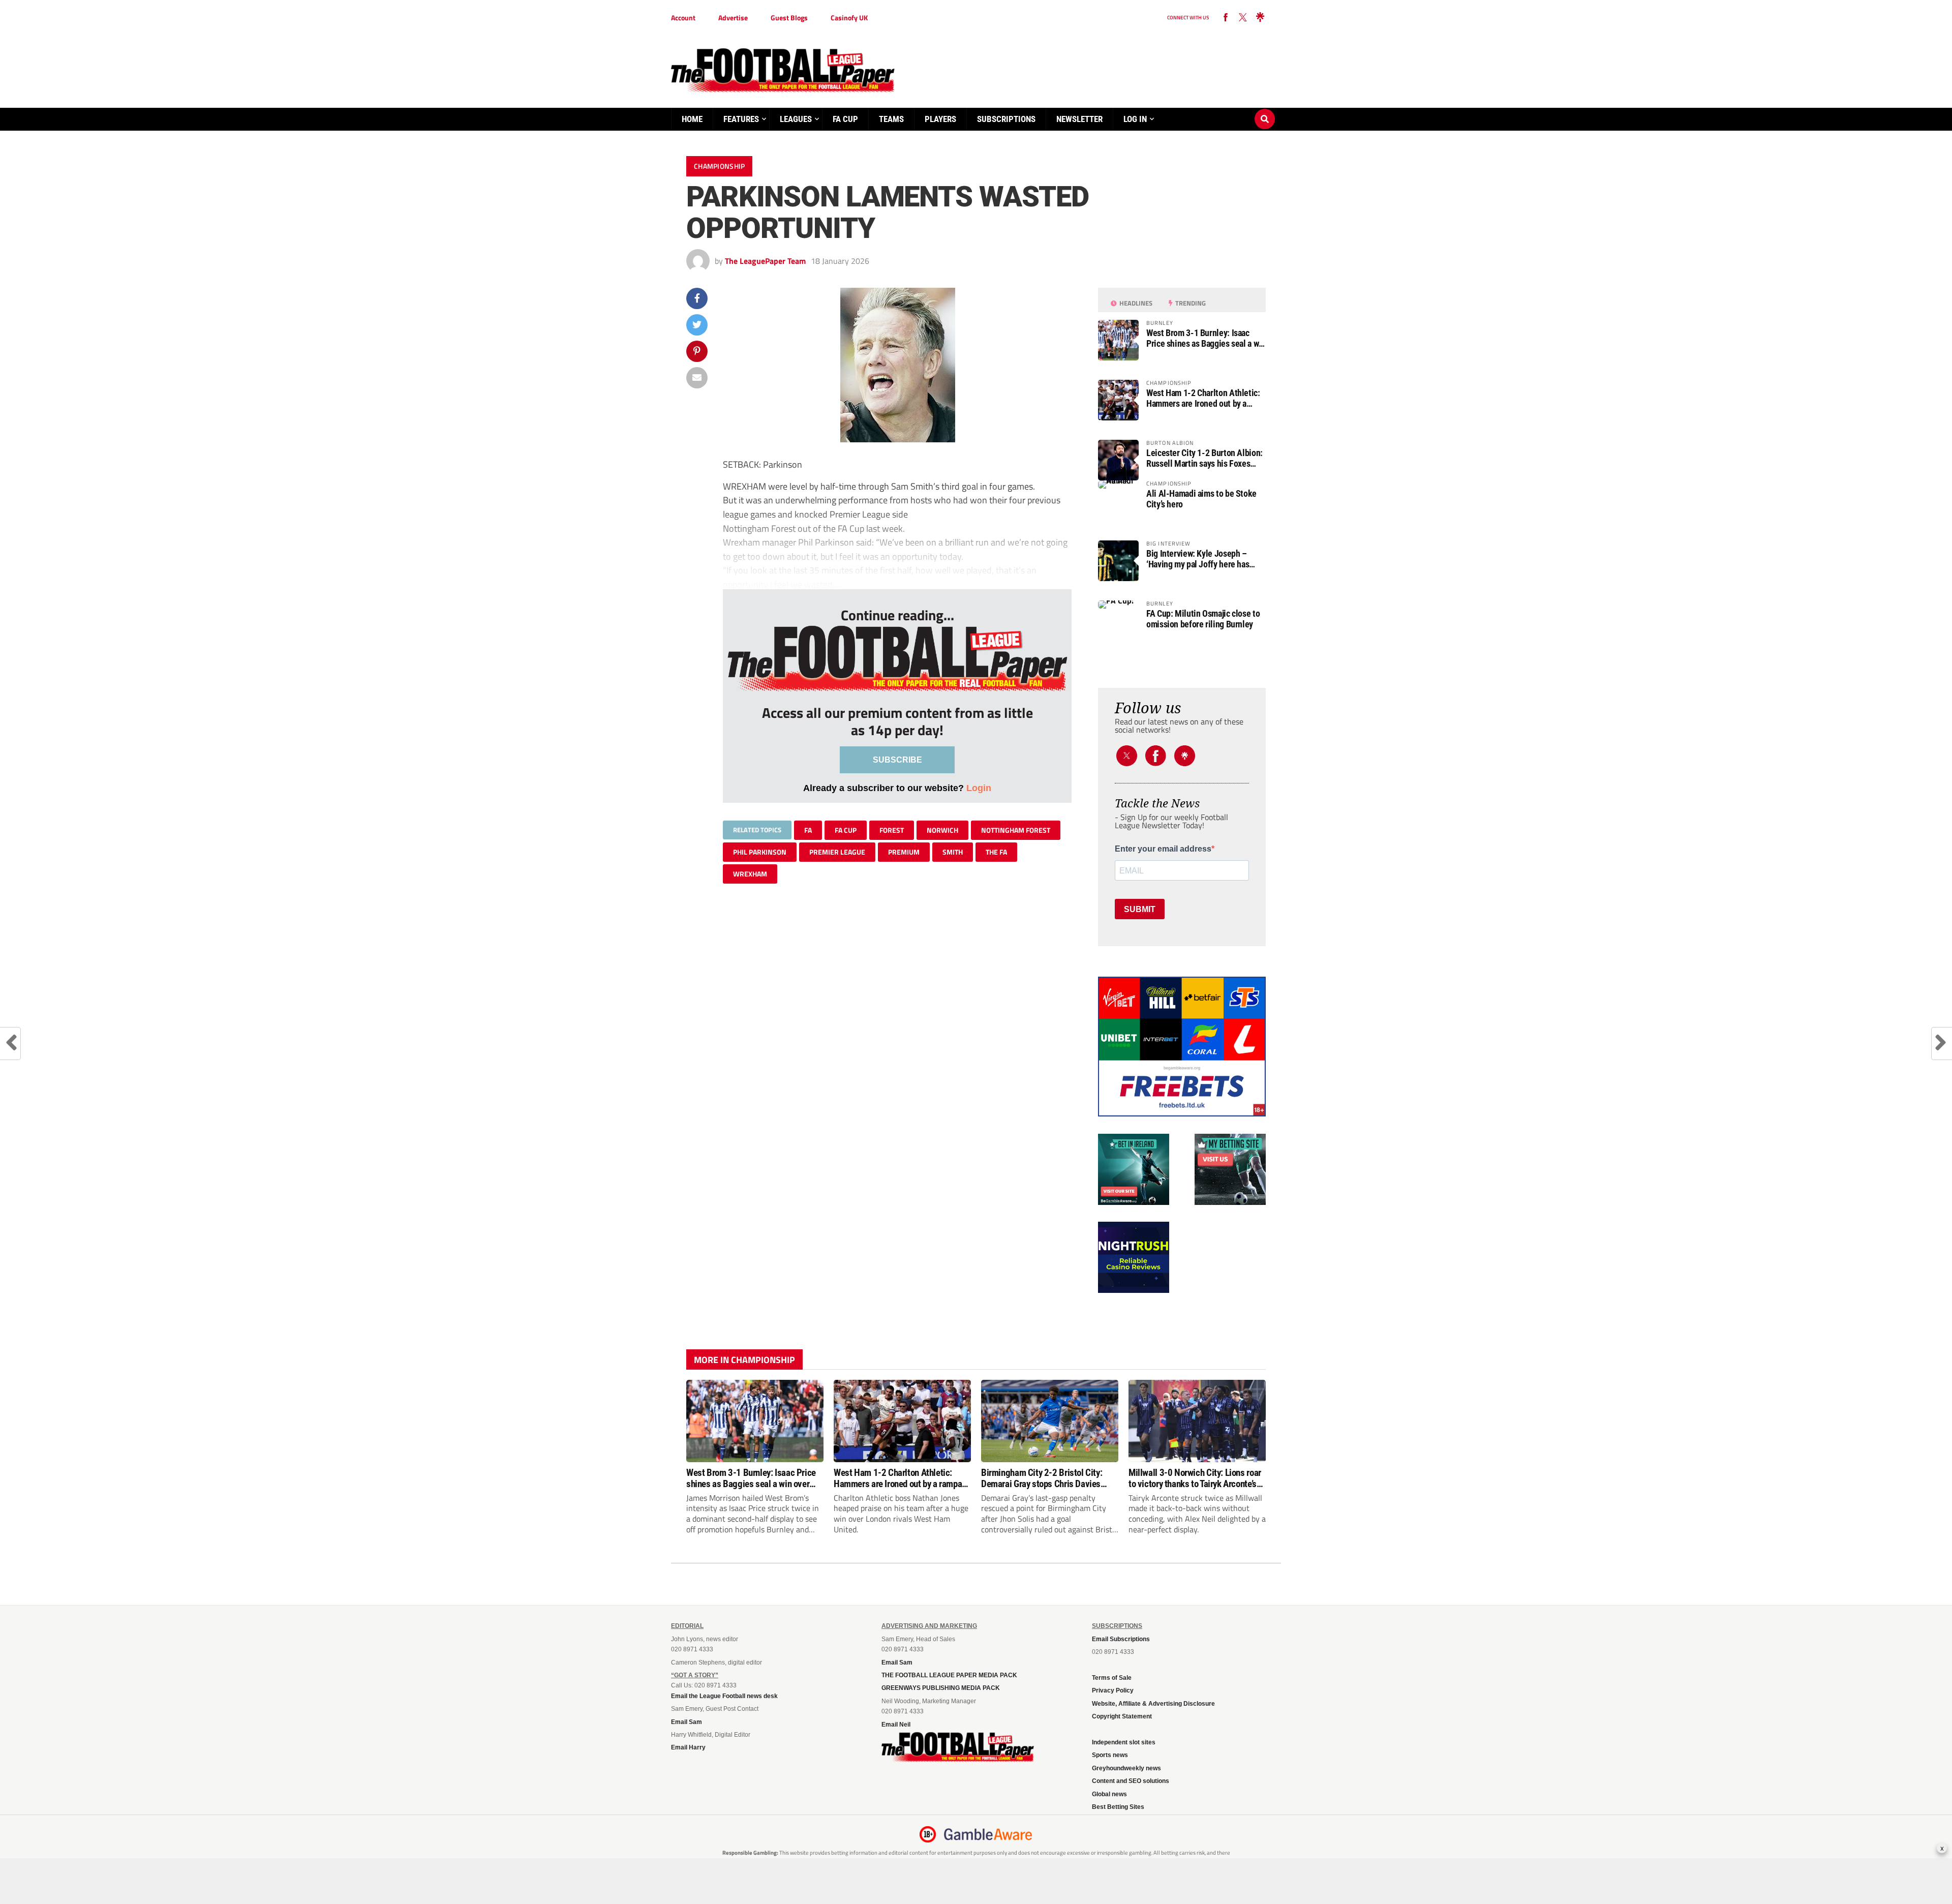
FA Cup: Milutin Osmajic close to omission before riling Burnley (1203, 619)
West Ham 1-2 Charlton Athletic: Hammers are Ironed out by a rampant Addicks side (1203, 398)
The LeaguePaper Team (765, 261)
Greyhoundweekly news (1126, 1768)
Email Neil (896, 1725)
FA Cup (845, 119)
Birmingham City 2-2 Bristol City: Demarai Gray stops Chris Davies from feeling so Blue (1042, 1478)
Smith (953, 852)
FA (808, 830)
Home (692, 119)
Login (979, 788)
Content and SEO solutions (1131, 1781)
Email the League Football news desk (724, 1696)
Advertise (733, 18)
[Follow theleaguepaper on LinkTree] (1260, 18)
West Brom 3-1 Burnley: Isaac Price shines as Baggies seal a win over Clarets (1206, 338)
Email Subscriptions (1121, 1639)
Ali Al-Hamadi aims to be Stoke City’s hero (1201, 499)
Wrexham (750, 874)
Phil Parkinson (760, 852)
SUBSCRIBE (897, 760)
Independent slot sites (1124, 1742)
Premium (904, 852)
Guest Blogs (789, 18)
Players (940, 119)
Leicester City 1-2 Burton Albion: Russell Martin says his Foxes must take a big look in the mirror (1205, 458)
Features (741, 119)
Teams (891, 119)
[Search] (1265, 109)
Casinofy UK (849, 18)
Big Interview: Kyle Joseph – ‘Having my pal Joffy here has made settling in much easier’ (1198, 559)
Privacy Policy (1113, 1690)
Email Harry (688, 1747)
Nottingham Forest (1016, 830)
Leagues (796, 119)
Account (683, 18)
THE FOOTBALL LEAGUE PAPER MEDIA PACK (949, 1675)
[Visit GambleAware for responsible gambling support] (988, 1834)
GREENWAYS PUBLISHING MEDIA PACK (941, 1688)
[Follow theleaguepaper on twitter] (1243, 18)
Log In (1135, 119)
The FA (996, 852)
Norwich (942, 830)
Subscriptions (1006, 119)
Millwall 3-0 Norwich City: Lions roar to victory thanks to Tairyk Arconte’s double (1195, 1478)
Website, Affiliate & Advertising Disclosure (1153, 1704)
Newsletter (1079, 119)
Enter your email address (1163, 849)
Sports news (1110, 1755)
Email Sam (687, 1722)
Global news (1109, 1794)
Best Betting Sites (1118, 1807)
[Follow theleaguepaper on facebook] (1226, 18)
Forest (892, 830)
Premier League (837, 852)
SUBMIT (1140, 909)
